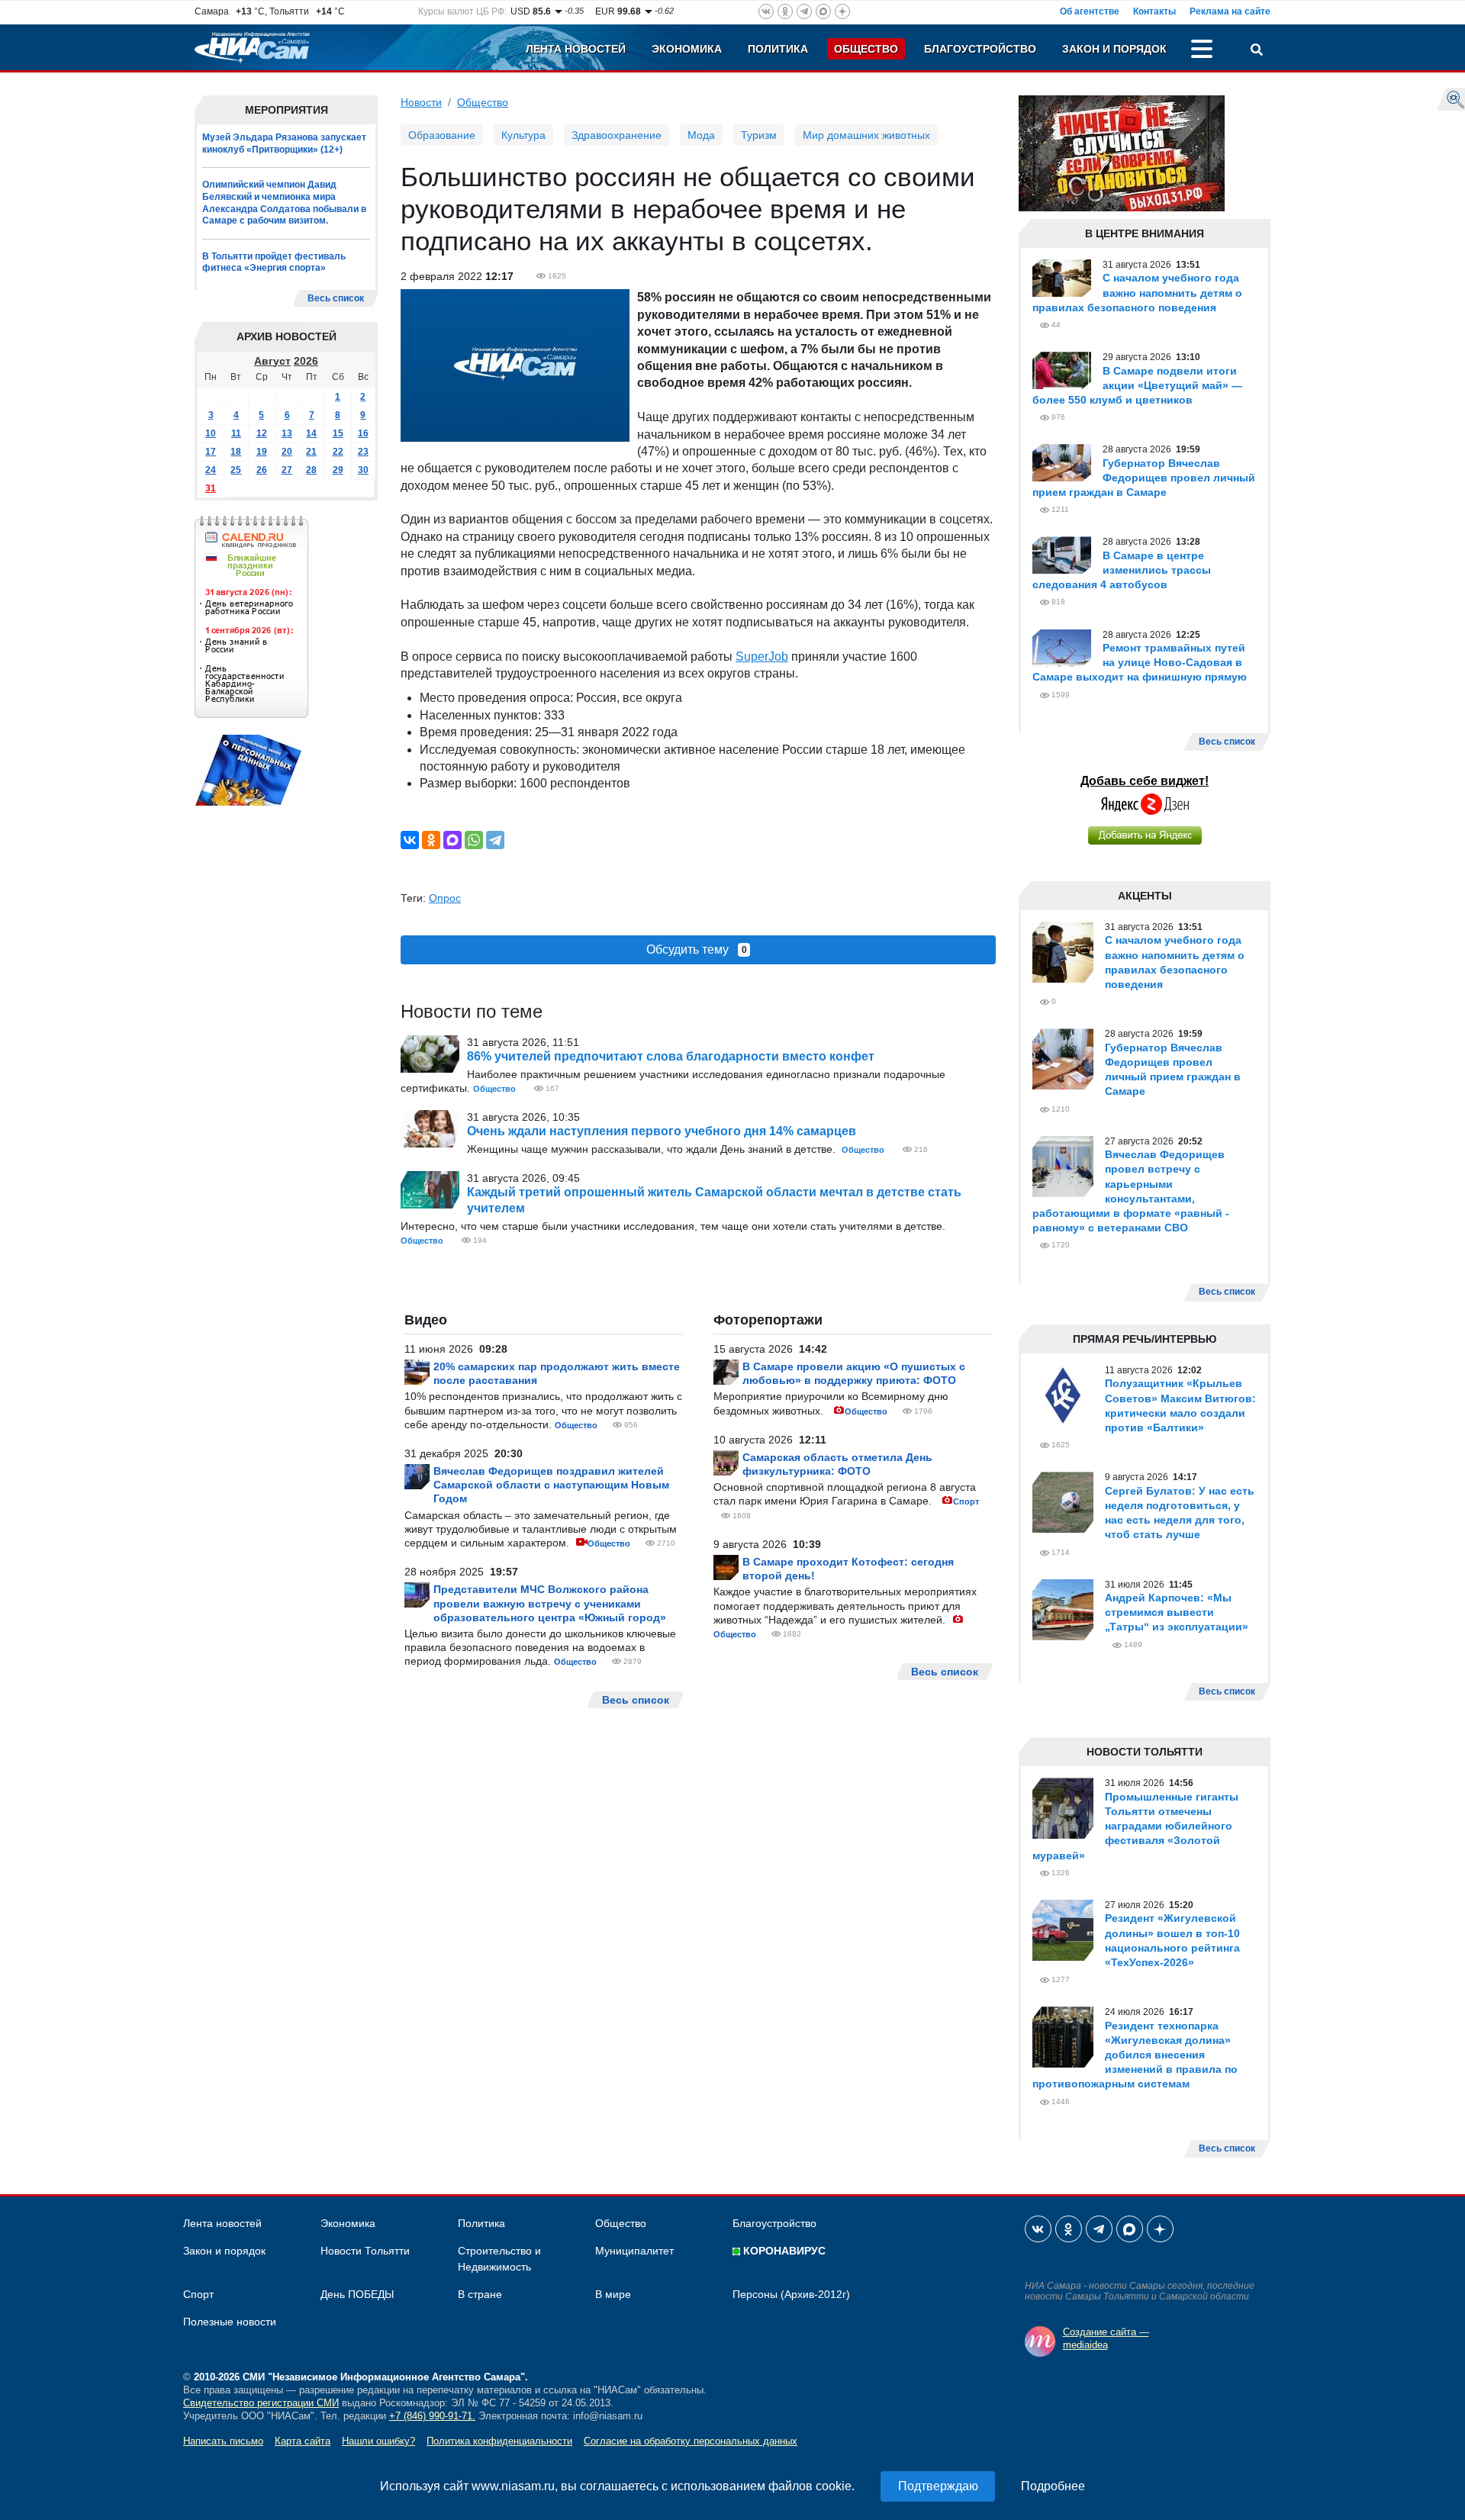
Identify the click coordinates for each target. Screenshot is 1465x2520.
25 (236, 469)
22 (338, 451)
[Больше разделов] (1202, 51)
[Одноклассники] (431, 840)
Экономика (687, 49)
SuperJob (762, 657)
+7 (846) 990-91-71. (432, 2416)
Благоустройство (980, 49)
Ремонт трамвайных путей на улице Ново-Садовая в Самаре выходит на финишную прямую (1140, 662)
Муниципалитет (634, 2251)
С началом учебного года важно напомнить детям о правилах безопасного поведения (1137, 292)
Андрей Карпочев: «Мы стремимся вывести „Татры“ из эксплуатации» (1177, 1612)
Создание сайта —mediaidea (1106, 2338)
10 (211, 433)
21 (311, 451)
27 (287, 469)
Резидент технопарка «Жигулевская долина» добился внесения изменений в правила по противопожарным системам (1135, 2055)
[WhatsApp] (474, 840)
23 (363, 451)
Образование (442, 135)
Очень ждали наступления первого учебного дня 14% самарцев (662, 1131)
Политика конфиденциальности (499, 2441)
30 (363, 469)
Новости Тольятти (365, 2251)
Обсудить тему (697, 949)
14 (311, 433)
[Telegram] (495, 840)
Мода (701, 135)
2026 (306, 360)
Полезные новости (230, 2322)
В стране (480, 2294)
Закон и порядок (1114, 49)
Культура (523, 135)
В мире (613, 2294)
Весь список (336, 298)
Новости (421, 102)
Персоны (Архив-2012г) (791, 2294)
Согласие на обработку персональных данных (691, 2441)
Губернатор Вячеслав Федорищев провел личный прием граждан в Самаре (1144, 478)
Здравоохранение (617, 135)
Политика (778, 49)
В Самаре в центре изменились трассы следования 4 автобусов (1122, 570)
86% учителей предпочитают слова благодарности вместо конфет (671, 1056)
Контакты (1154, 11)
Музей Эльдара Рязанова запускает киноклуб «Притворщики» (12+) (284, 143)
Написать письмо (223, 2441)
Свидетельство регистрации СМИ (261, 2403)
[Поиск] (1257, 51)
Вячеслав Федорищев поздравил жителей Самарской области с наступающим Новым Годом (551, 1485)
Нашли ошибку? (378, 2441)
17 (211, 451)
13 (287, 433)
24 (211, 469)
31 (211, 488)
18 (236, 451)
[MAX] (452, 840)
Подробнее (1053, 2486)
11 (236, 433)
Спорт (966, 1501)
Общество (866, 49)
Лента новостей (576, 49)
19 (262, 451)
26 (262, 469)
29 (338, 469)
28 (311, 469)
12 (262, 433)
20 (287, 451)
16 (363, 433)
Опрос (445, 898)
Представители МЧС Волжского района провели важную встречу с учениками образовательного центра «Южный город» (550, 1603)
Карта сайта (303, 2441)
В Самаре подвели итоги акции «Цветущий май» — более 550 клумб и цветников (1137, 385)
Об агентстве (1090, 11)
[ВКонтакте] (410, 840)
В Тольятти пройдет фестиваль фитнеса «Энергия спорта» (274, 262)
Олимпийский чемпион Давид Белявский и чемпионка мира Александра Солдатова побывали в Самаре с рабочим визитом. (284, 203)
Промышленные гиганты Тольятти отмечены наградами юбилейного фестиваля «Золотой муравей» (1135, 1826)
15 (338, 433)
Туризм (759, 135)
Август (272, 360)
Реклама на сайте (1230, 11)
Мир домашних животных (866, 135)
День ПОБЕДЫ (357, 2294)
